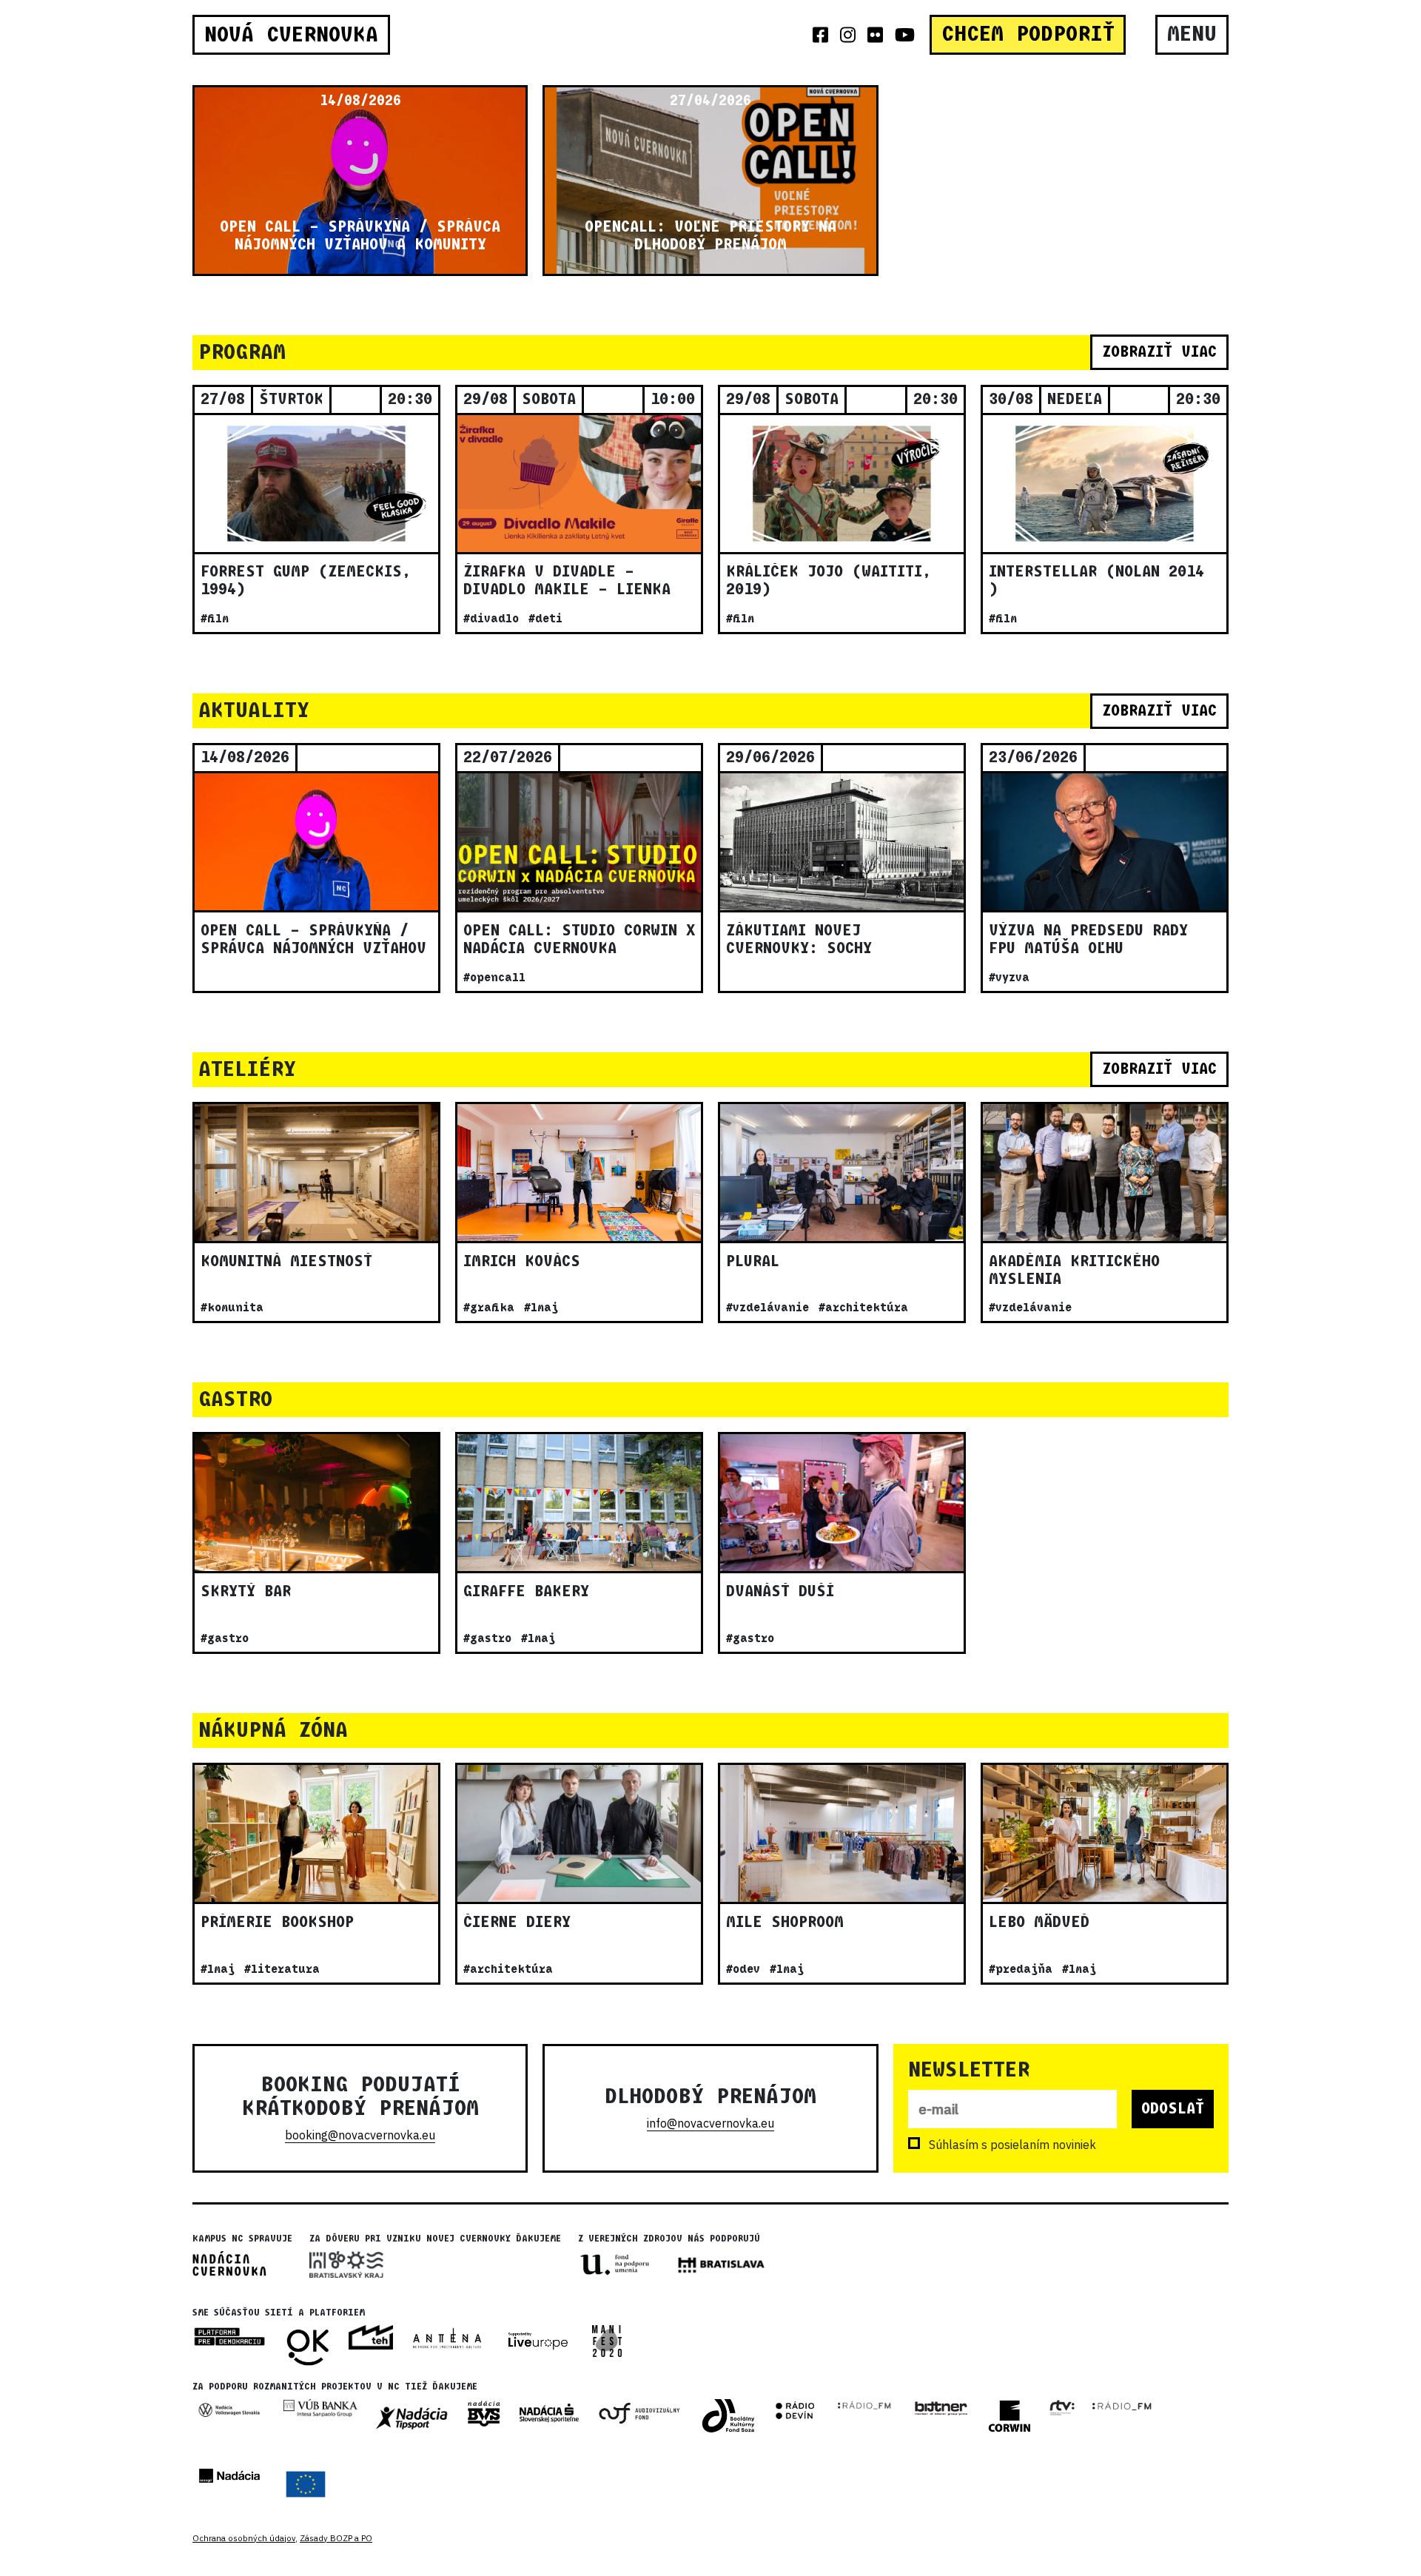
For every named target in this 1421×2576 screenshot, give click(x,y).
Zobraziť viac (1159, 352)
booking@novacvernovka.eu (360, 2135)
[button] (200, 181)
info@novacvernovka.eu (710, 2123)
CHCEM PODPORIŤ (1028, 34)
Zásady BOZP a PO (336, 2538)
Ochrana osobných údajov (244, 2538)
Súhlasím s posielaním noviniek (1012, 2145)
